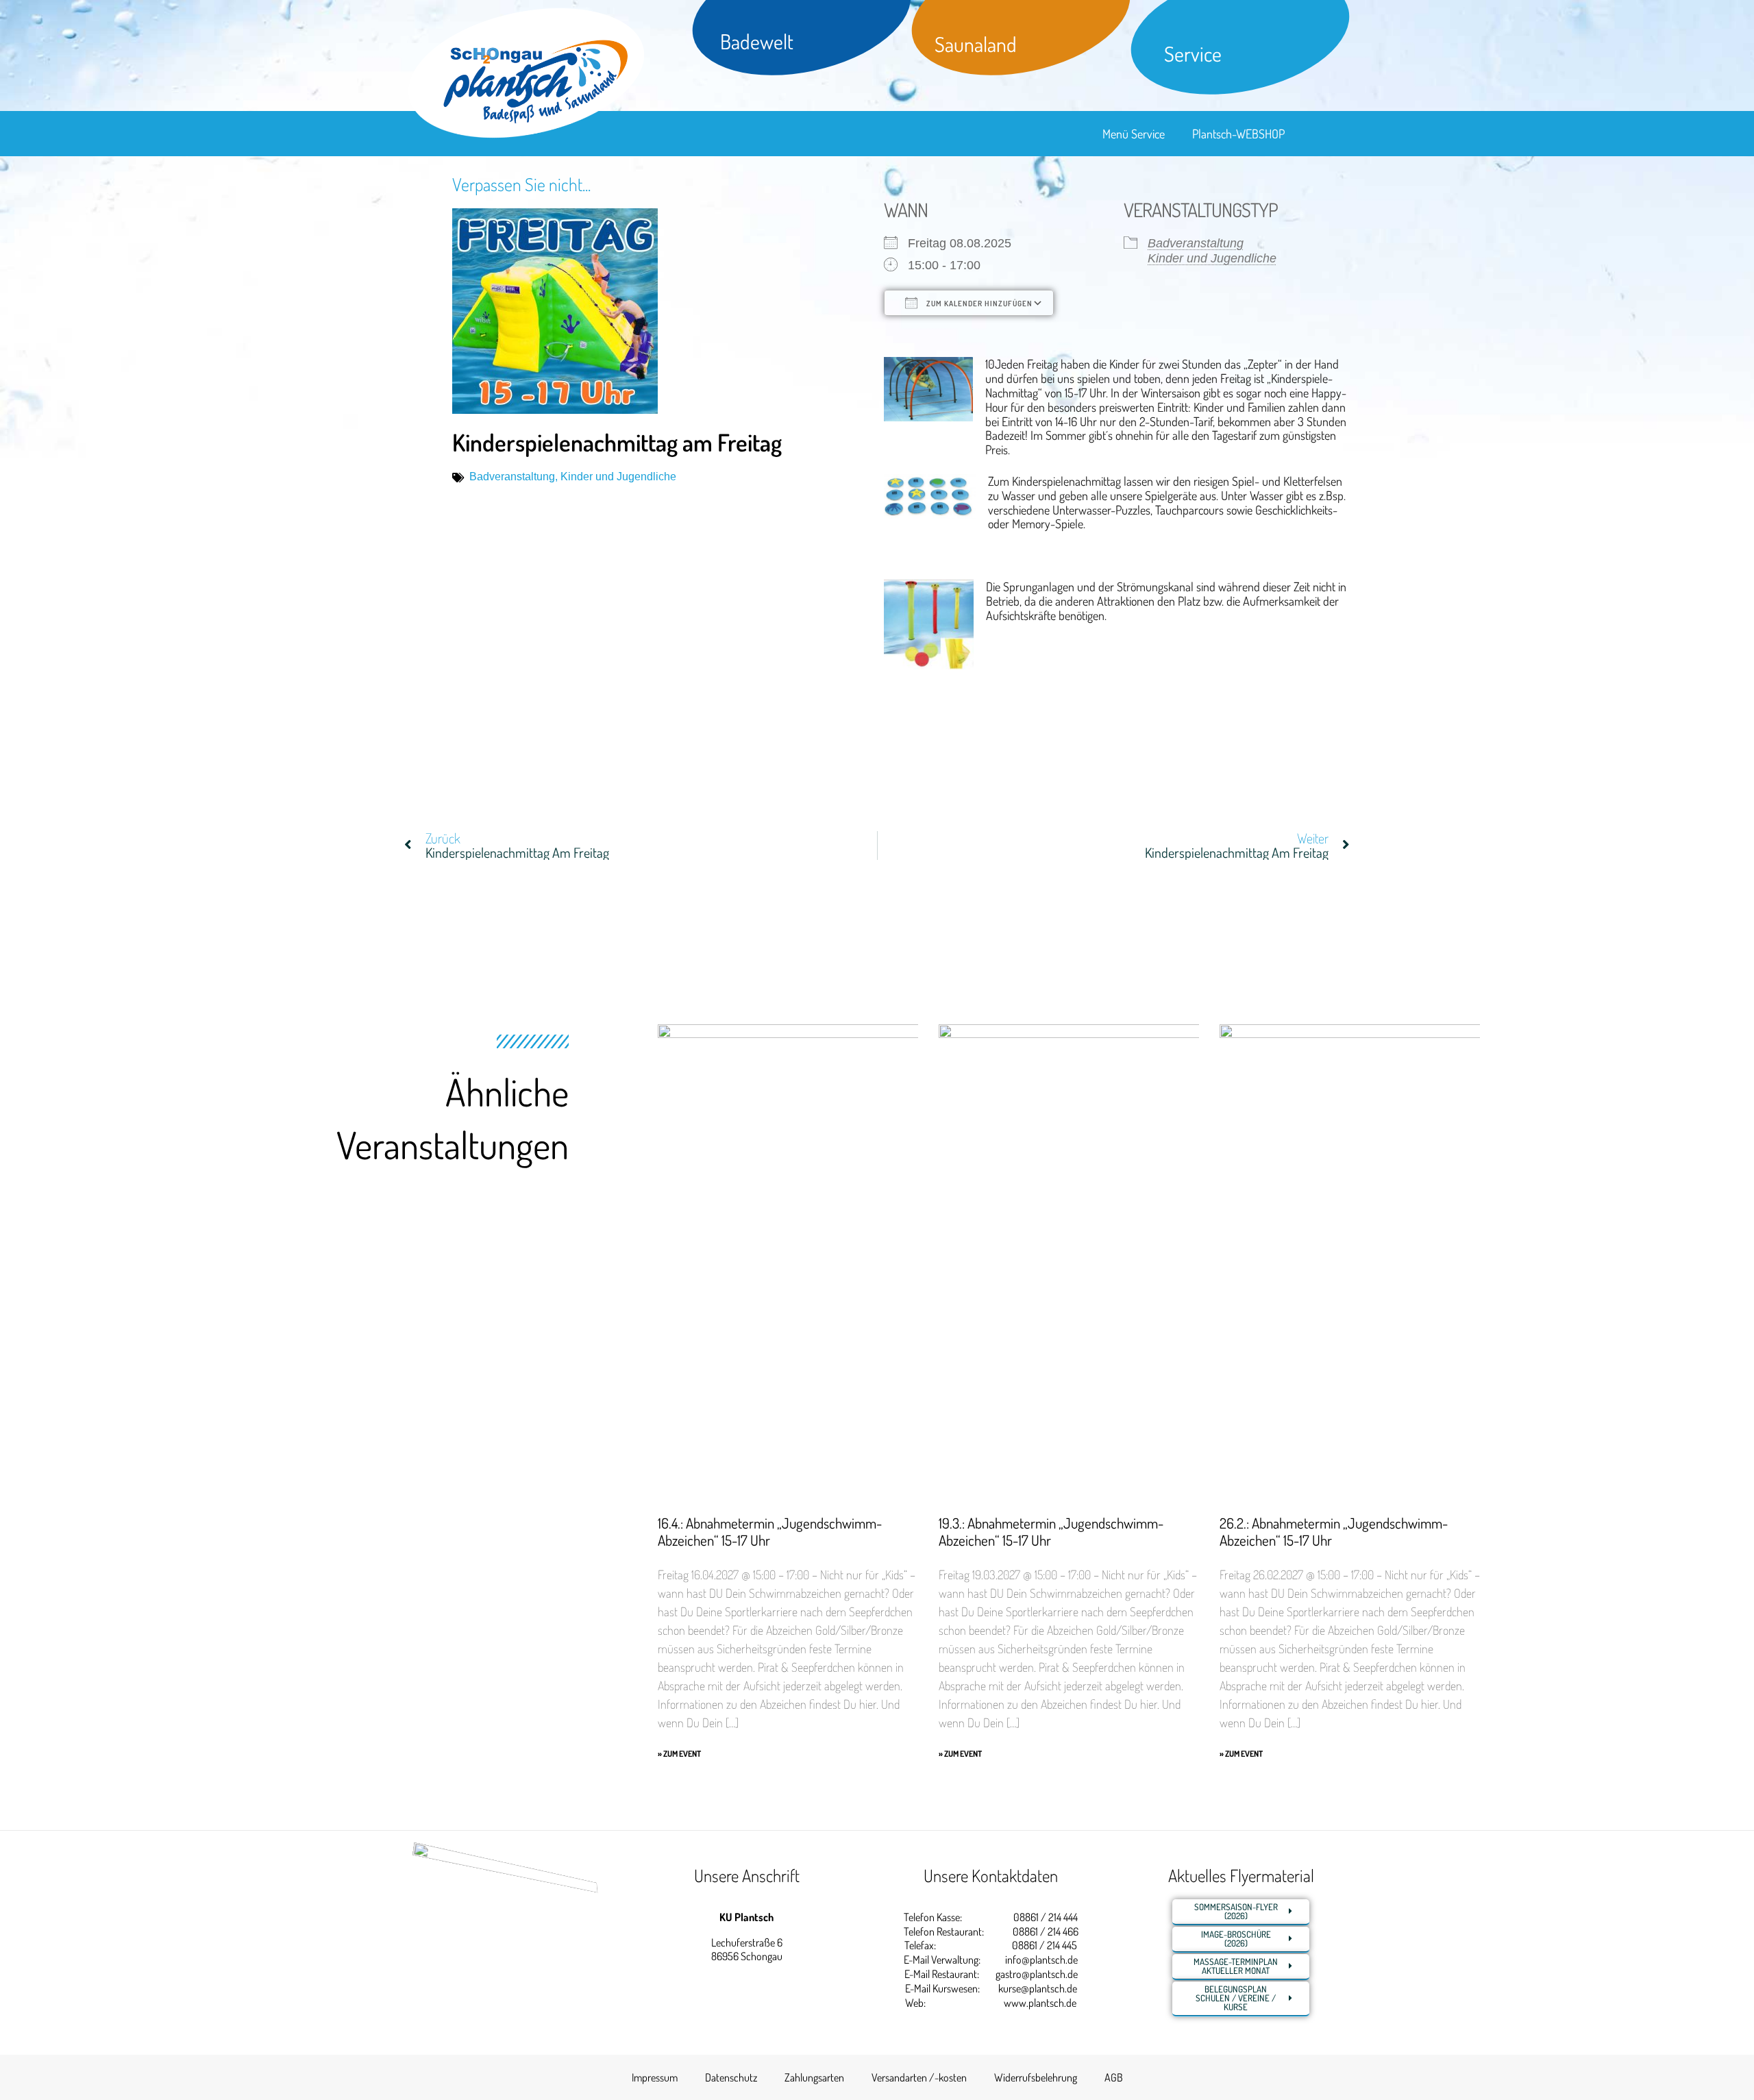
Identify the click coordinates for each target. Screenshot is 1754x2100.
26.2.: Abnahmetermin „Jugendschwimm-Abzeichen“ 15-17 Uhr (1334, 1531)
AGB (1114, 2077)
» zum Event (679, 1754)
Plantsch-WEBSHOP (1238, 134)
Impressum (655, 2077)
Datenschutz (731, 2077)
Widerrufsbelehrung (1036, 2077)
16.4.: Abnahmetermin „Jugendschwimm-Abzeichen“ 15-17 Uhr (770, 1531)
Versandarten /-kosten (919, 2077)
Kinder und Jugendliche (618, 477)
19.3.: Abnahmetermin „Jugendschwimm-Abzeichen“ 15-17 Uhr (1051, 1531)
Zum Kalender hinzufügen (978, 304)
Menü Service (1134, 134)
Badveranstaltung (512, 477)
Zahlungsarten (814, 2077)
